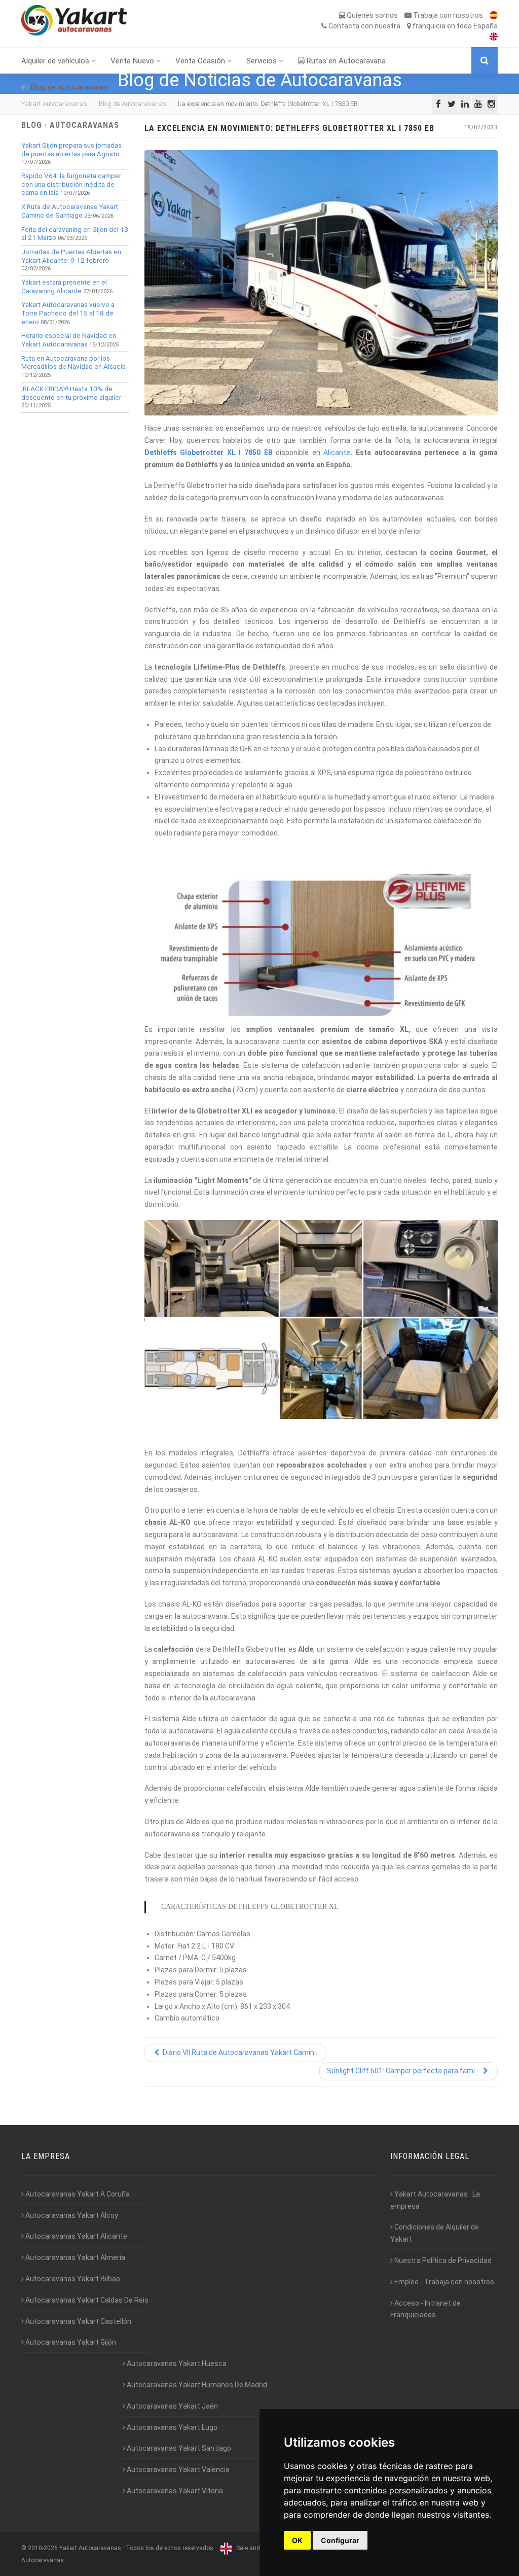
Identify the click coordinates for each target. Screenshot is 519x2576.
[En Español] (491, 15)
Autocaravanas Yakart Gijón (70, 2342)
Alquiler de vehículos (56, 61)
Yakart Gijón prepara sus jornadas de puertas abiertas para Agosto (71, 150)
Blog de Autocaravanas (133, 104)
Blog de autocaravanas (68, 87)
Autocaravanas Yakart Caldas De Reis (86, 2300)
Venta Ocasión (201, 61)
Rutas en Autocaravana (345, 61)
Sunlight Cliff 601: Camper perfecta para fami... (404, 2071)
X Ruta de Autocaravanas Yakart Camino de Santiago (70, 211)
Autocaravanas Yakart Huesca (176, 2363)
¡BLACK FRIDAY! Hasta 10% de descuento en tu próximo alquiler (71, 393)
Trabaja (447, 15)
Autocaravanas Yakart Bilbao (72, 2279)
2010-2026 (43, 2548)
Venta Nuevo (133, 61)
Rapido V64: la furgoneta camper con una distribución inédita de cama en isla (71, 184)
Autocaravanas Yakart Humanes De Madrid (196, 2385)
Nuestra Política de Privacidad (442, 2260)
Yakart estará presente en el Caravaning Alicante (64, 287)
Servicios (263, 61)
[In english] (491, 37)
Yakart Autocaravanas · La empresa (435, 2200)
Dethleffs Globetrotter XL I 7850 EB (209, 452)
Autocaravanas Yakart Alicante (76, 2236)
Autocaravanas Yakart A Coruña (77, 2194)
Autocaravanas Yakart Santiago (178, 2448)
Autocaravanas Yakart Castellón (78, 2321)
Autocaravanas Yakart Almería (75, 2257)
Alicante (337, 452)
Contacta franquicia (412, 26)
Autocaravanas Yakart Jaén (172, 2406)
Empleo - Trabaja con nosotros (443, 2282)
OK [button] (297, 2540)
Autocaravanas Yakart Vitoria (174, 2491)
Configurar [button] (340, 2540)
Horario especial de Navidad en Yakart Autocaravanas (69, 340)
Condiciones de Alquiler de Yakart (435, 2233)
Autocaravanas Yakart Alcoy (71, 2215)
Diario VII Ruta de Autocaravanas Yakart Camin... (240, 2052)
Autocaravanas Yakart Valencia (177, 2469)
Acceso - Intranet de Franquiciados (425, 2309)
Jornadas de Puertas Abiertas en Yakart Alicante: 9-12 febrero (71, 256)
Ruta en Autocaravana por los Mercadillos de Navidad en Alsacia (73, 363)
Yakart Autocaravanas (54, 104)
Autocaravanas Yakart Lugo (171, 2427)
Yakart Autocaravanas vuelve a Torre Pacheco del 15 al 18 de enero (68, 313)
